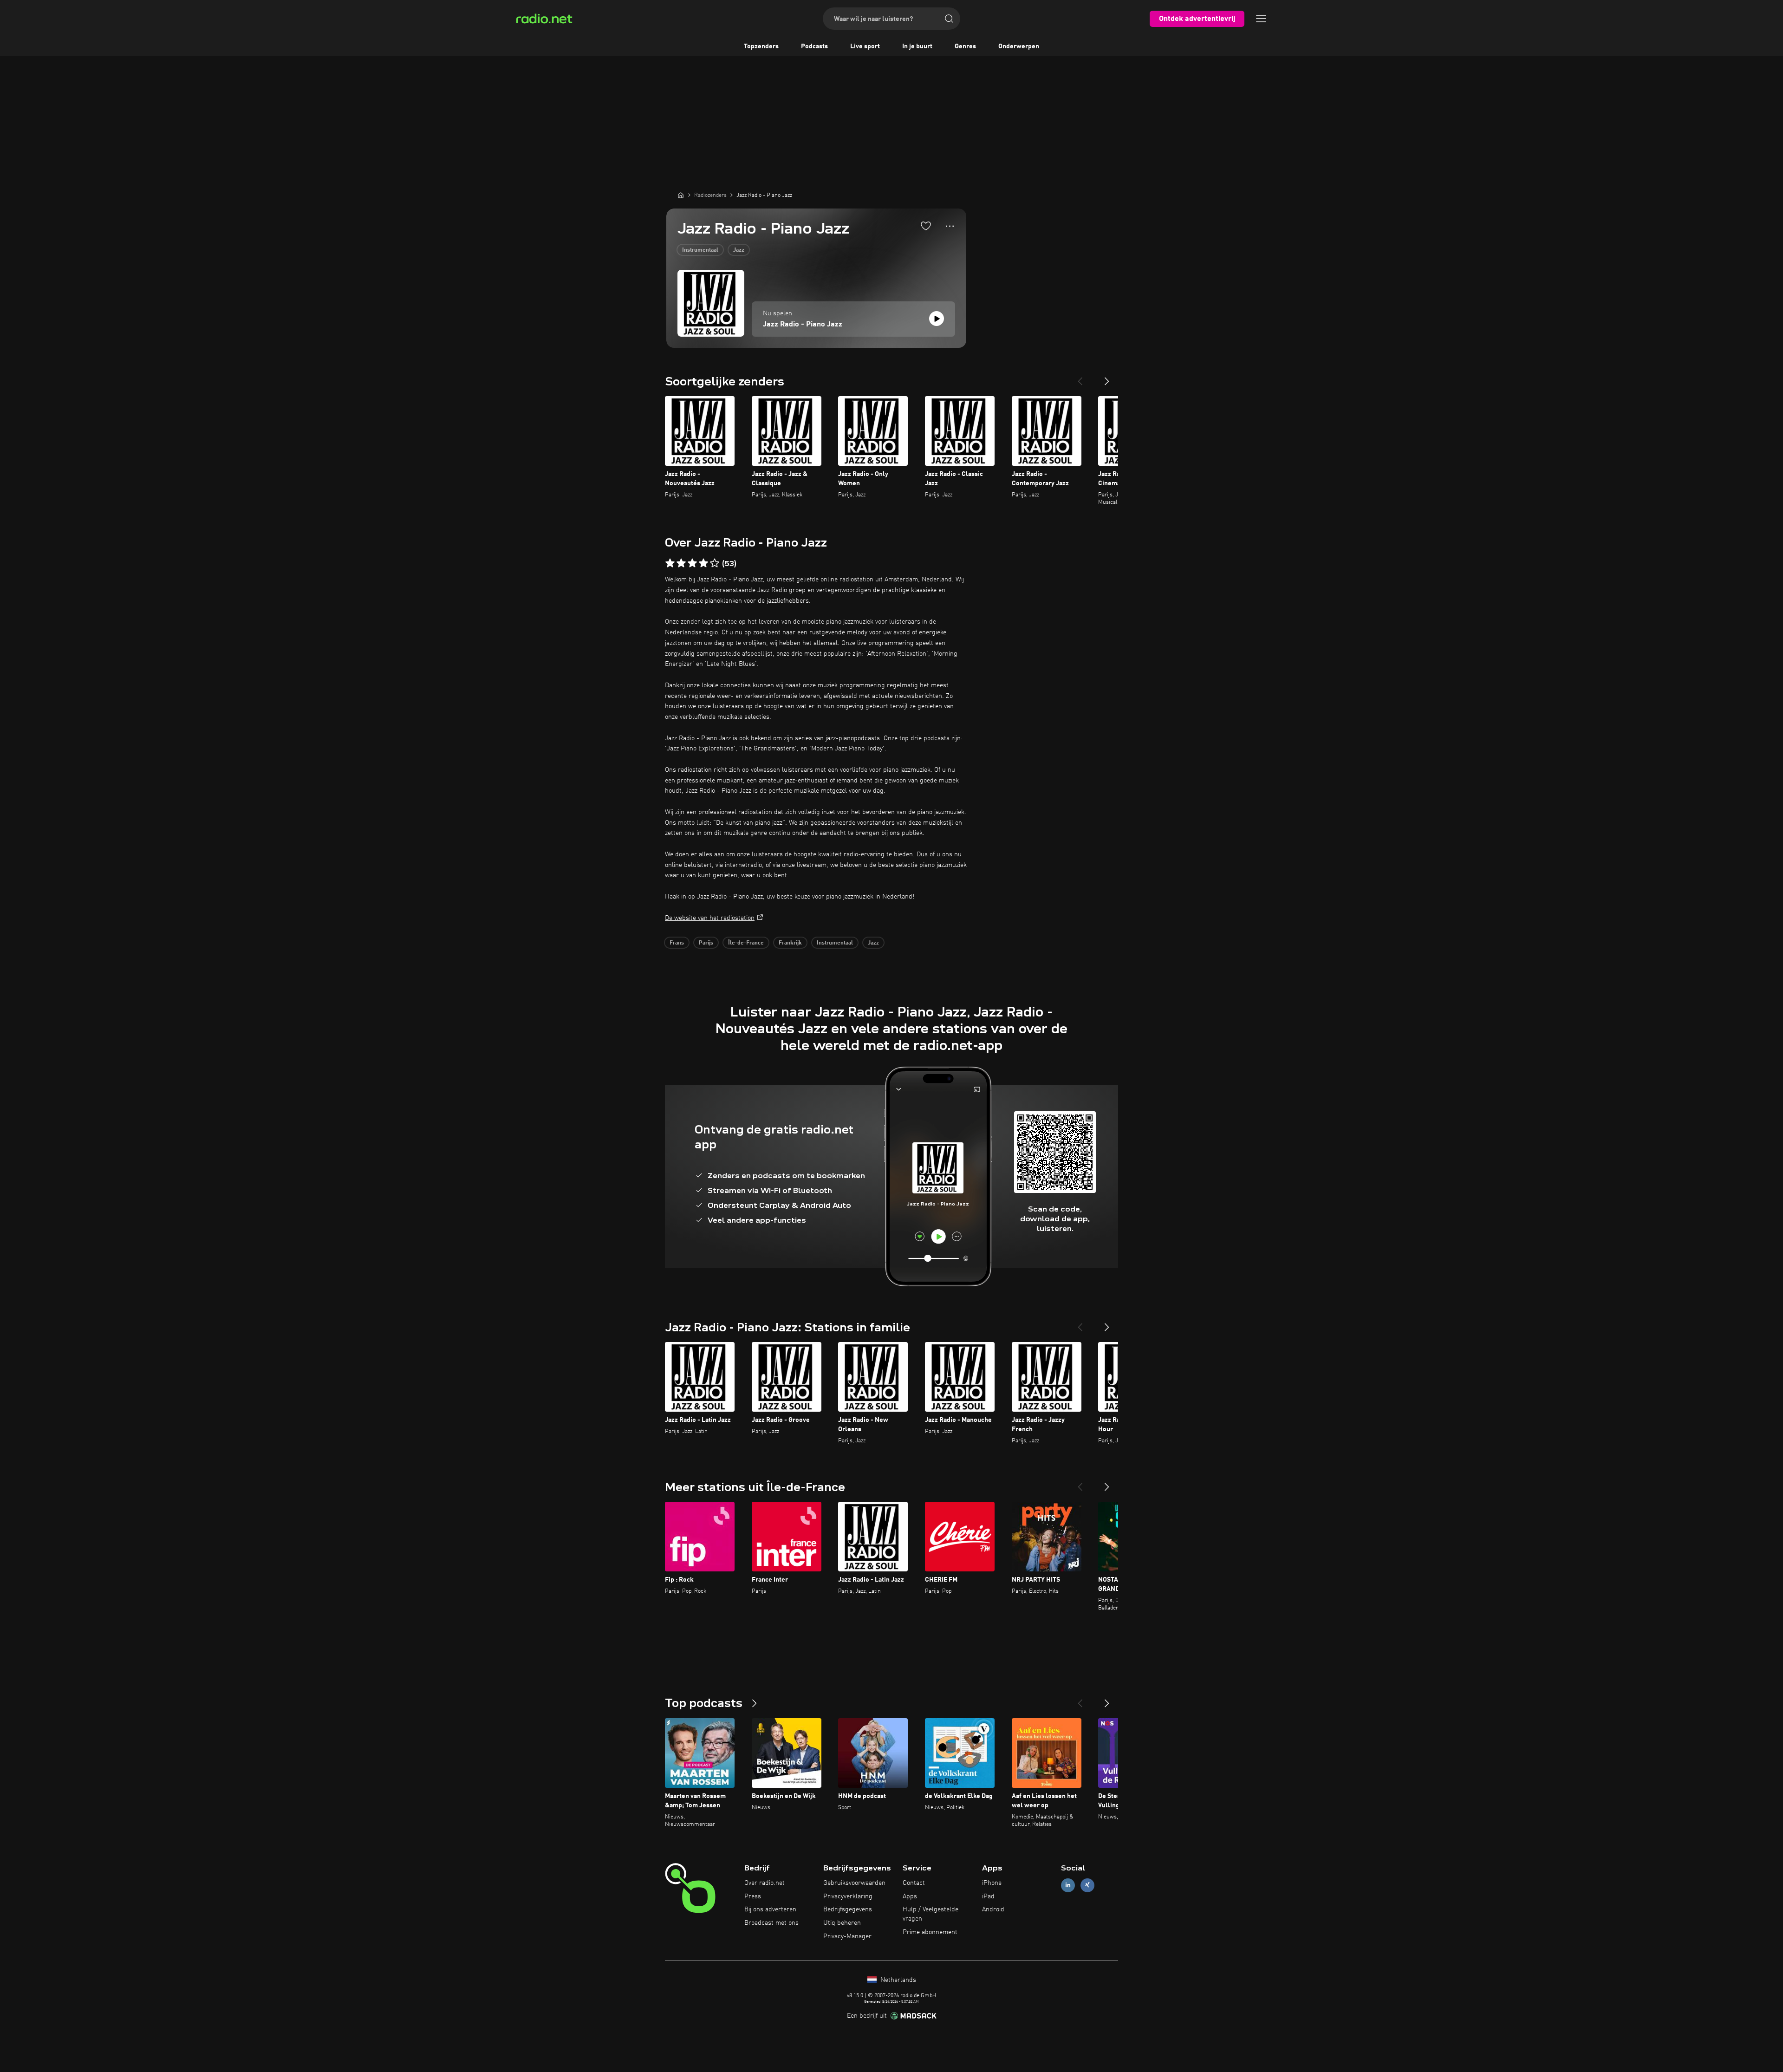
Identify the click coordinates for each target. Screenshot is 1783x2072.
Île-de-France (746, 943)
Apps (910, 1896)
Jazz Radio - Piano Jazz (803, 325)
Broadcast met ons (771, 1923)
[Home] (681, 195)
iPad (988, 1896)
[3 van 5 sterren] (692, 563)
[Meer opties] (950, 226)
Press (753, 1896)
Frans (677, 943)
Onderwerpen (1019, 46)
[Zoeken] (949, 19)
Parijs (706, 943)
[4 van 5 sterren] (703, 563)
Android (993, 1909)
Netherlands (897, 1980)
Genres (965, 46)
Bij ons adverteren (770, 1909)
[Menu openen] (1261, 19)
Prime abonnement (930, 1932)
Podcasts (814, 46)
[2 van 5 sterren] (681, 563)
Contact (914, 1883)
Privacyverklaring (848, 1896)
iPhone (992, 1883)
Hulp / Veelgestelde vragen (931, 1914)
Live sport (865, 46)
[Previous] (1080, 378)
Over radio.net (765, 1883)
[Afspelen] (937, 319)
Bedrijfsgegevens (848, 1909)
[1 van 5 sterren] (670, 563)
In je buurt (917, 46)
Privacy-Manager (847, 1936)
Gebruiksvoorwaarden (854, 1883)
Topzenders (761, 46)
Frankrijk (790, 943)
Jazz (739, 250)
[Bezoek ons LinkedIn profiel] (1068, 1885)
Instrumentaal (700, 250)
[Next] (1107, 378)
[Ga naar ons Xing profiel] (1087, 1885)
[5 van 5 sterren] (715, 563)
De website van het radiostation (710, 918)
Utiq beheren (842, 1923)
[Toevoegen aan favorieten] (926, 226)
